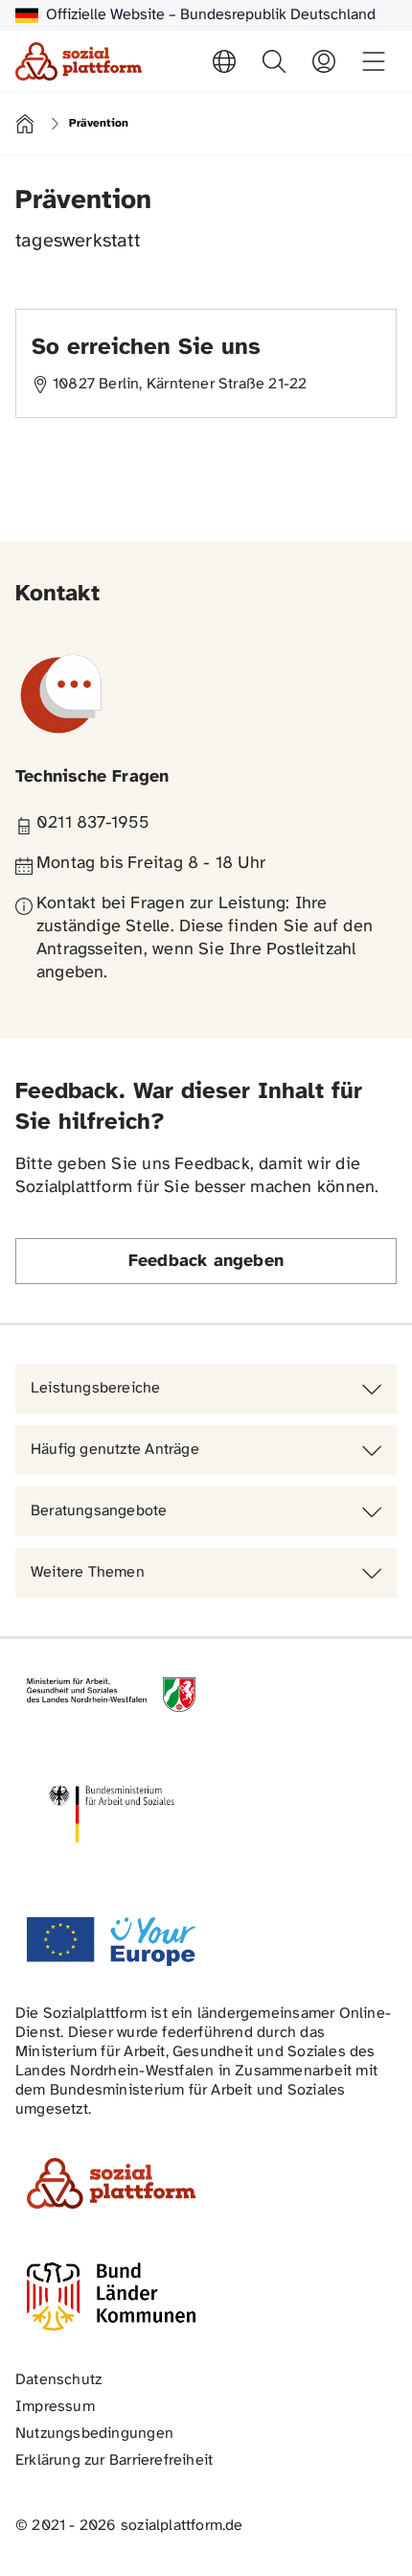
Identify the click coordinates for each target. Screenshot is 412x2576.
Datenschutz (58, 2380)
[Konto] (324, 61)
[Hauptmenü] (374, 61)
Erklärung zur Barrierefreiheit (114, 2460)
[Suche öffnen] (274, 61)
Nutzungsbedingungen (94, 2434)
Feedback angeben (206, 1262)
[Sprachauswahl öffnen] (224, 61)
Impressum (55, 2407)
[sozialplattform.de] (79, 61)
